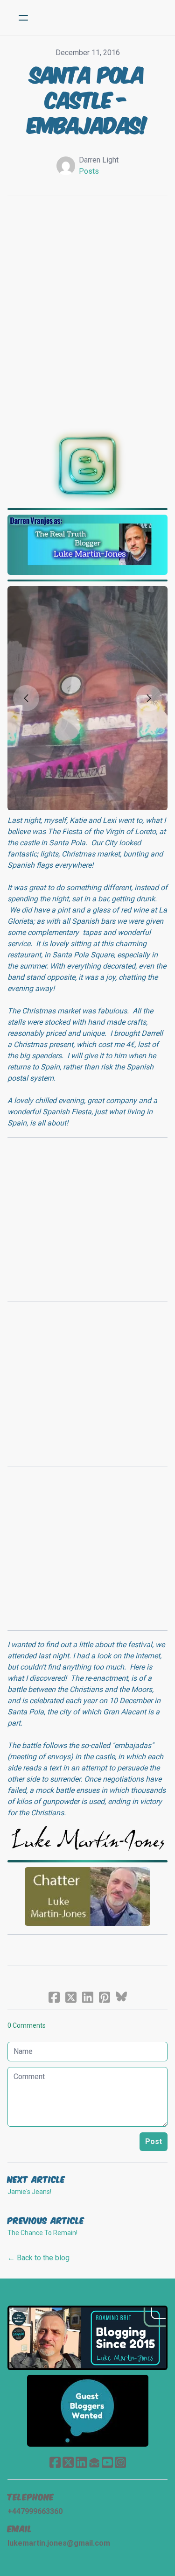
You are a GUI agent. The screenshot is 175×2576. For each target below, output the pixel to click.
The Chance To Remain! (42, 2233)
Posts (89, 171)
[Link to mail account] (94, 2462)
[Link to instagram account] (120, 2462)
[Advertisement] (87, 307)
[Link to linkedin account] (81, 2462)
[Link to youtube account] (107, 2462)
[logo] (100, 18)
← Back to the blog (38, 2258)
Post (154, 2141)
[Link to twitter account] (68, 2462)
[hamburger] (23, 18)
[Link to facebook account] (55, 2462)
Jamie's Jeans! (29, 2192)
